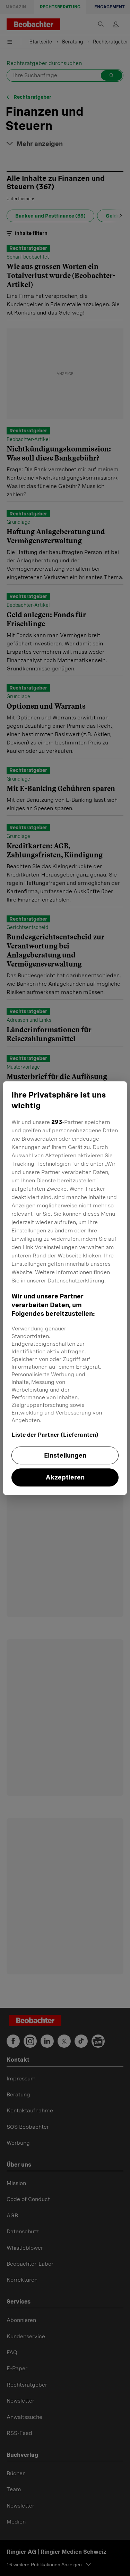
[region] (65, 1288)
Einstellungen (65, 1455)
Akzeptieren (65, 1478)
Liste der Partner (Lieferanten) (55, 1435)
